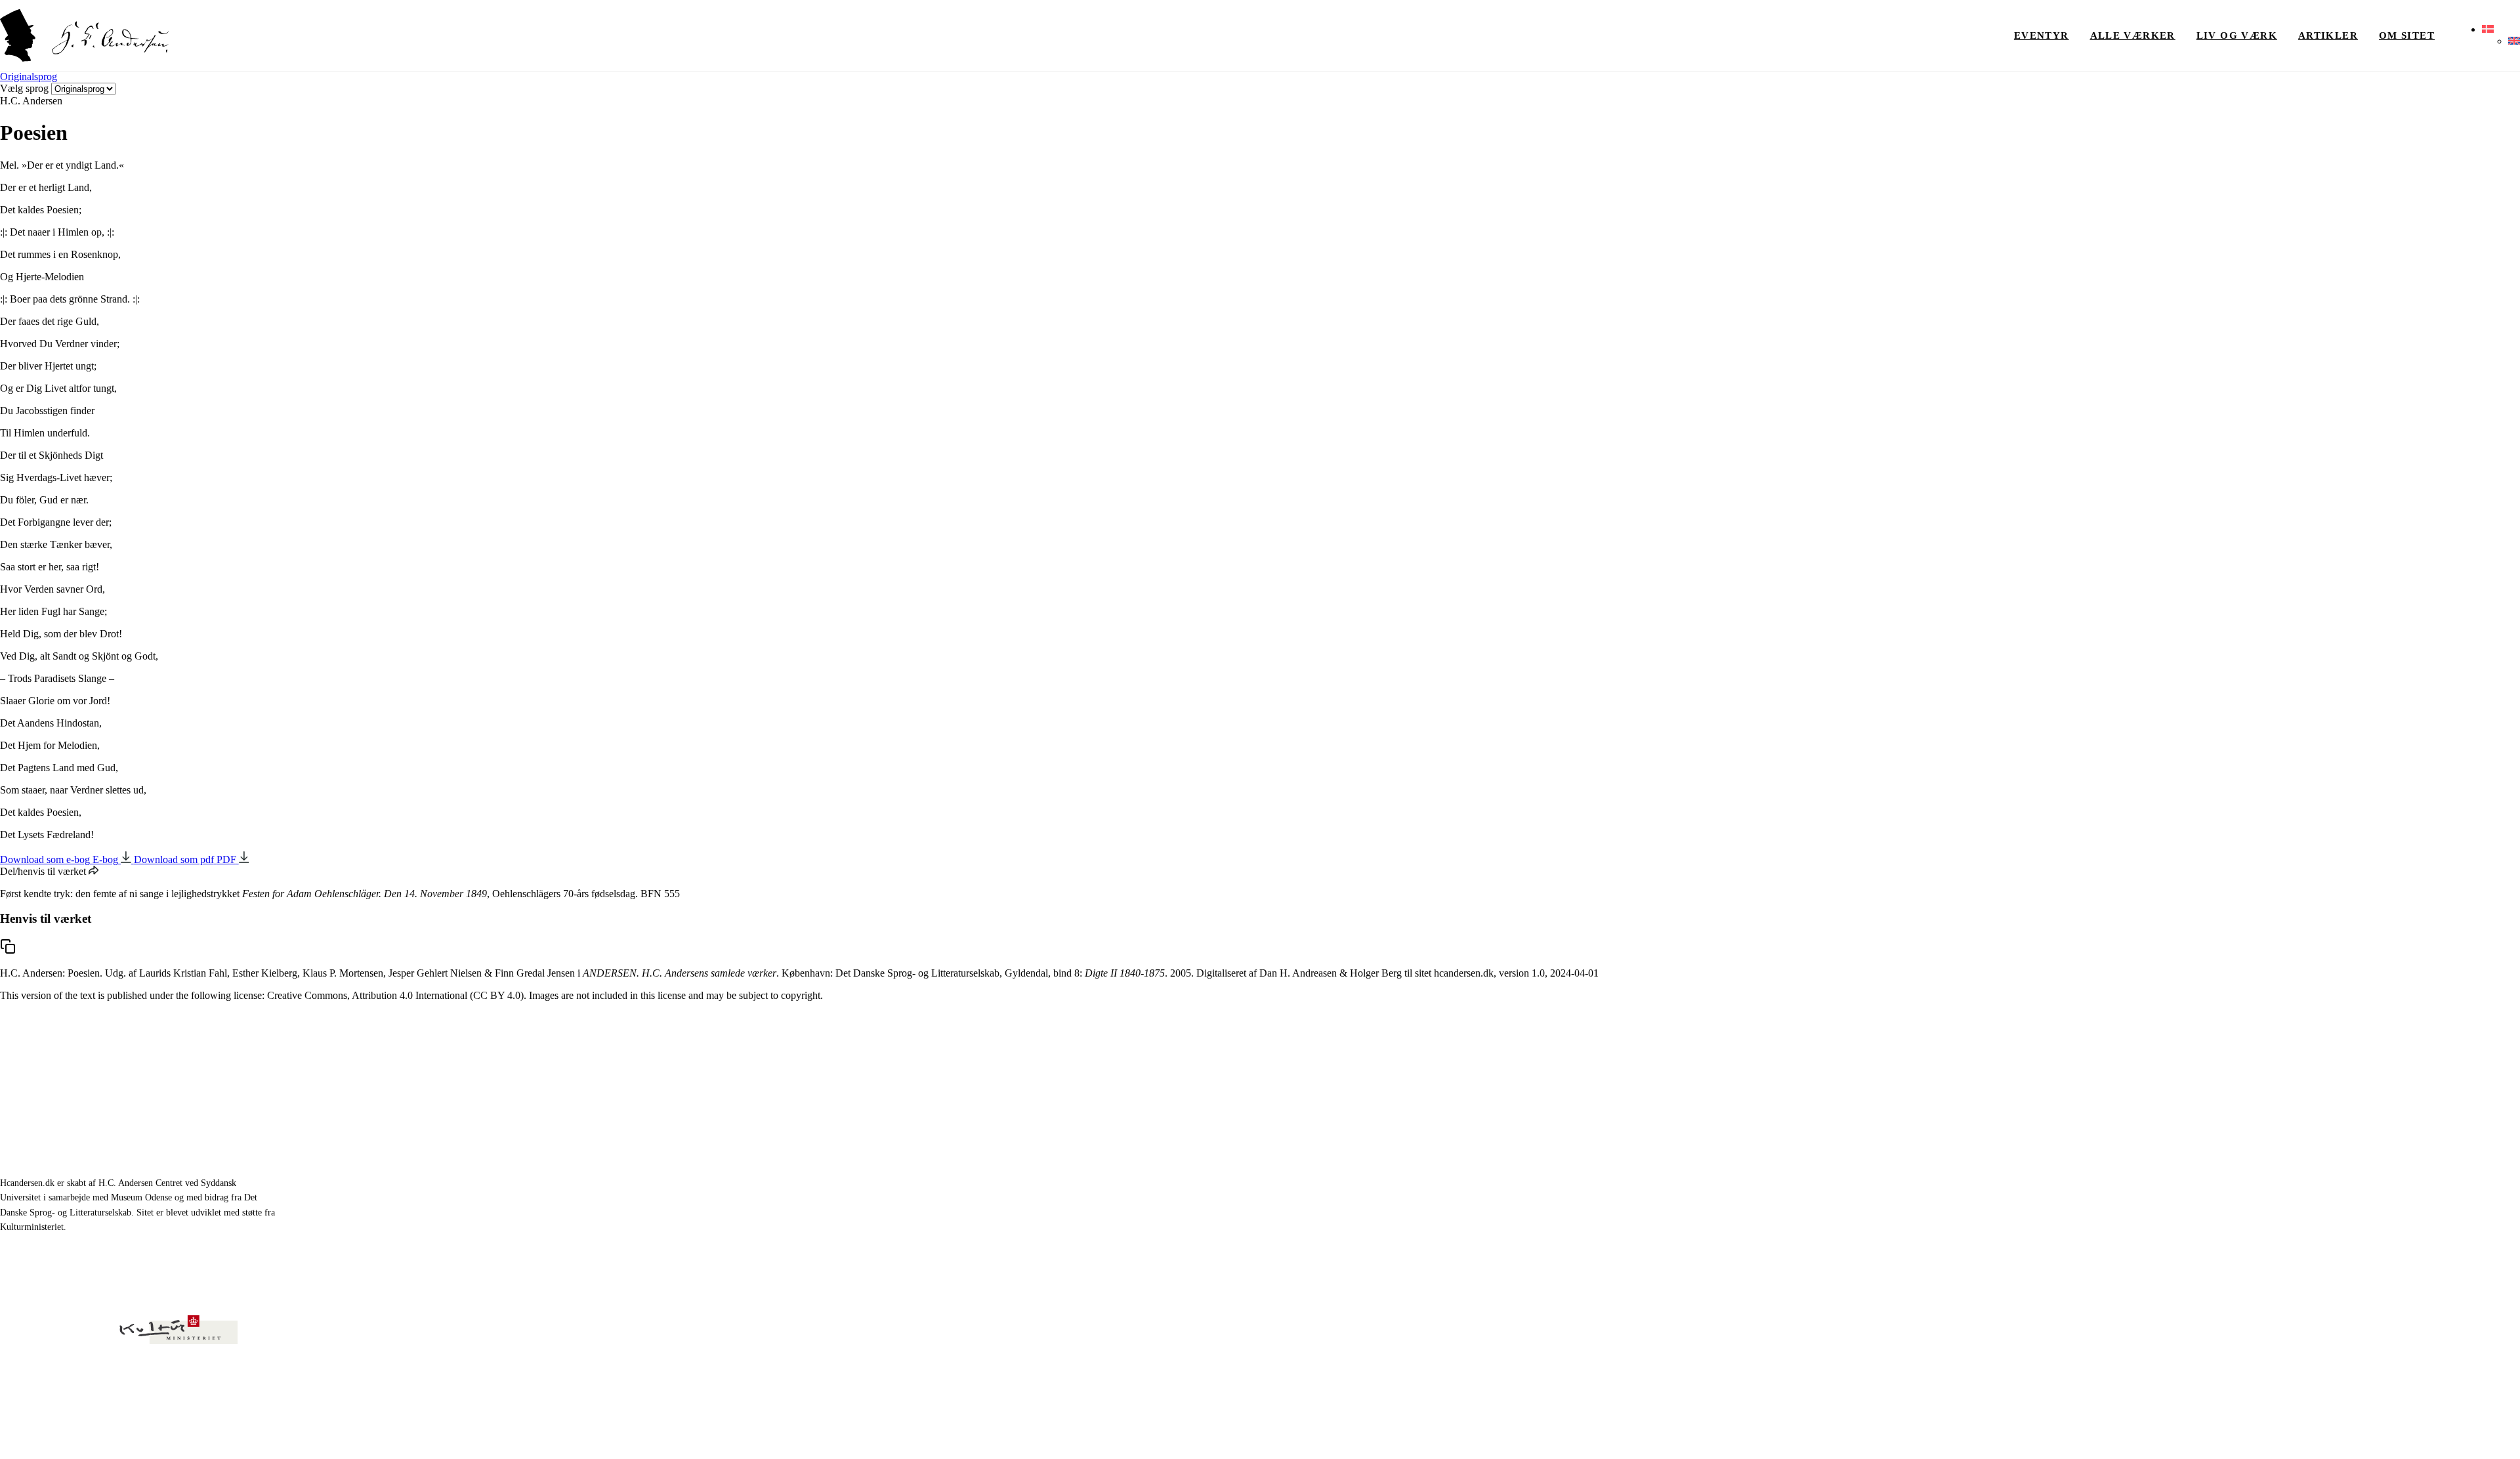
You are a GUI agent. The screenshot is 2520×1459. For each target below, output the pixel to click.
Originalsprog (29, 76)
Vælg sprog (24, 88)
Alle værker (2133, 35)
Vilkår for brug (2453, 1432)
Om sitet (2407, 35)
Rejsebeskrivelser (2122, 1173)
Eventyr (2042, 35)
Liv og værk (2237, 35)
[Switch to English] (2514, 41)
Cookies (2506, 1432)
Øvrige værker (2294, 1112)
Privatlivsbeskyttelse (2378, 1432)
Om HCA (2283, 1142)
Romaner (2105, 1142)
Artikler (2328, 35)
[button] (2488, 30)
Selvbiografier (2115, 1203)
